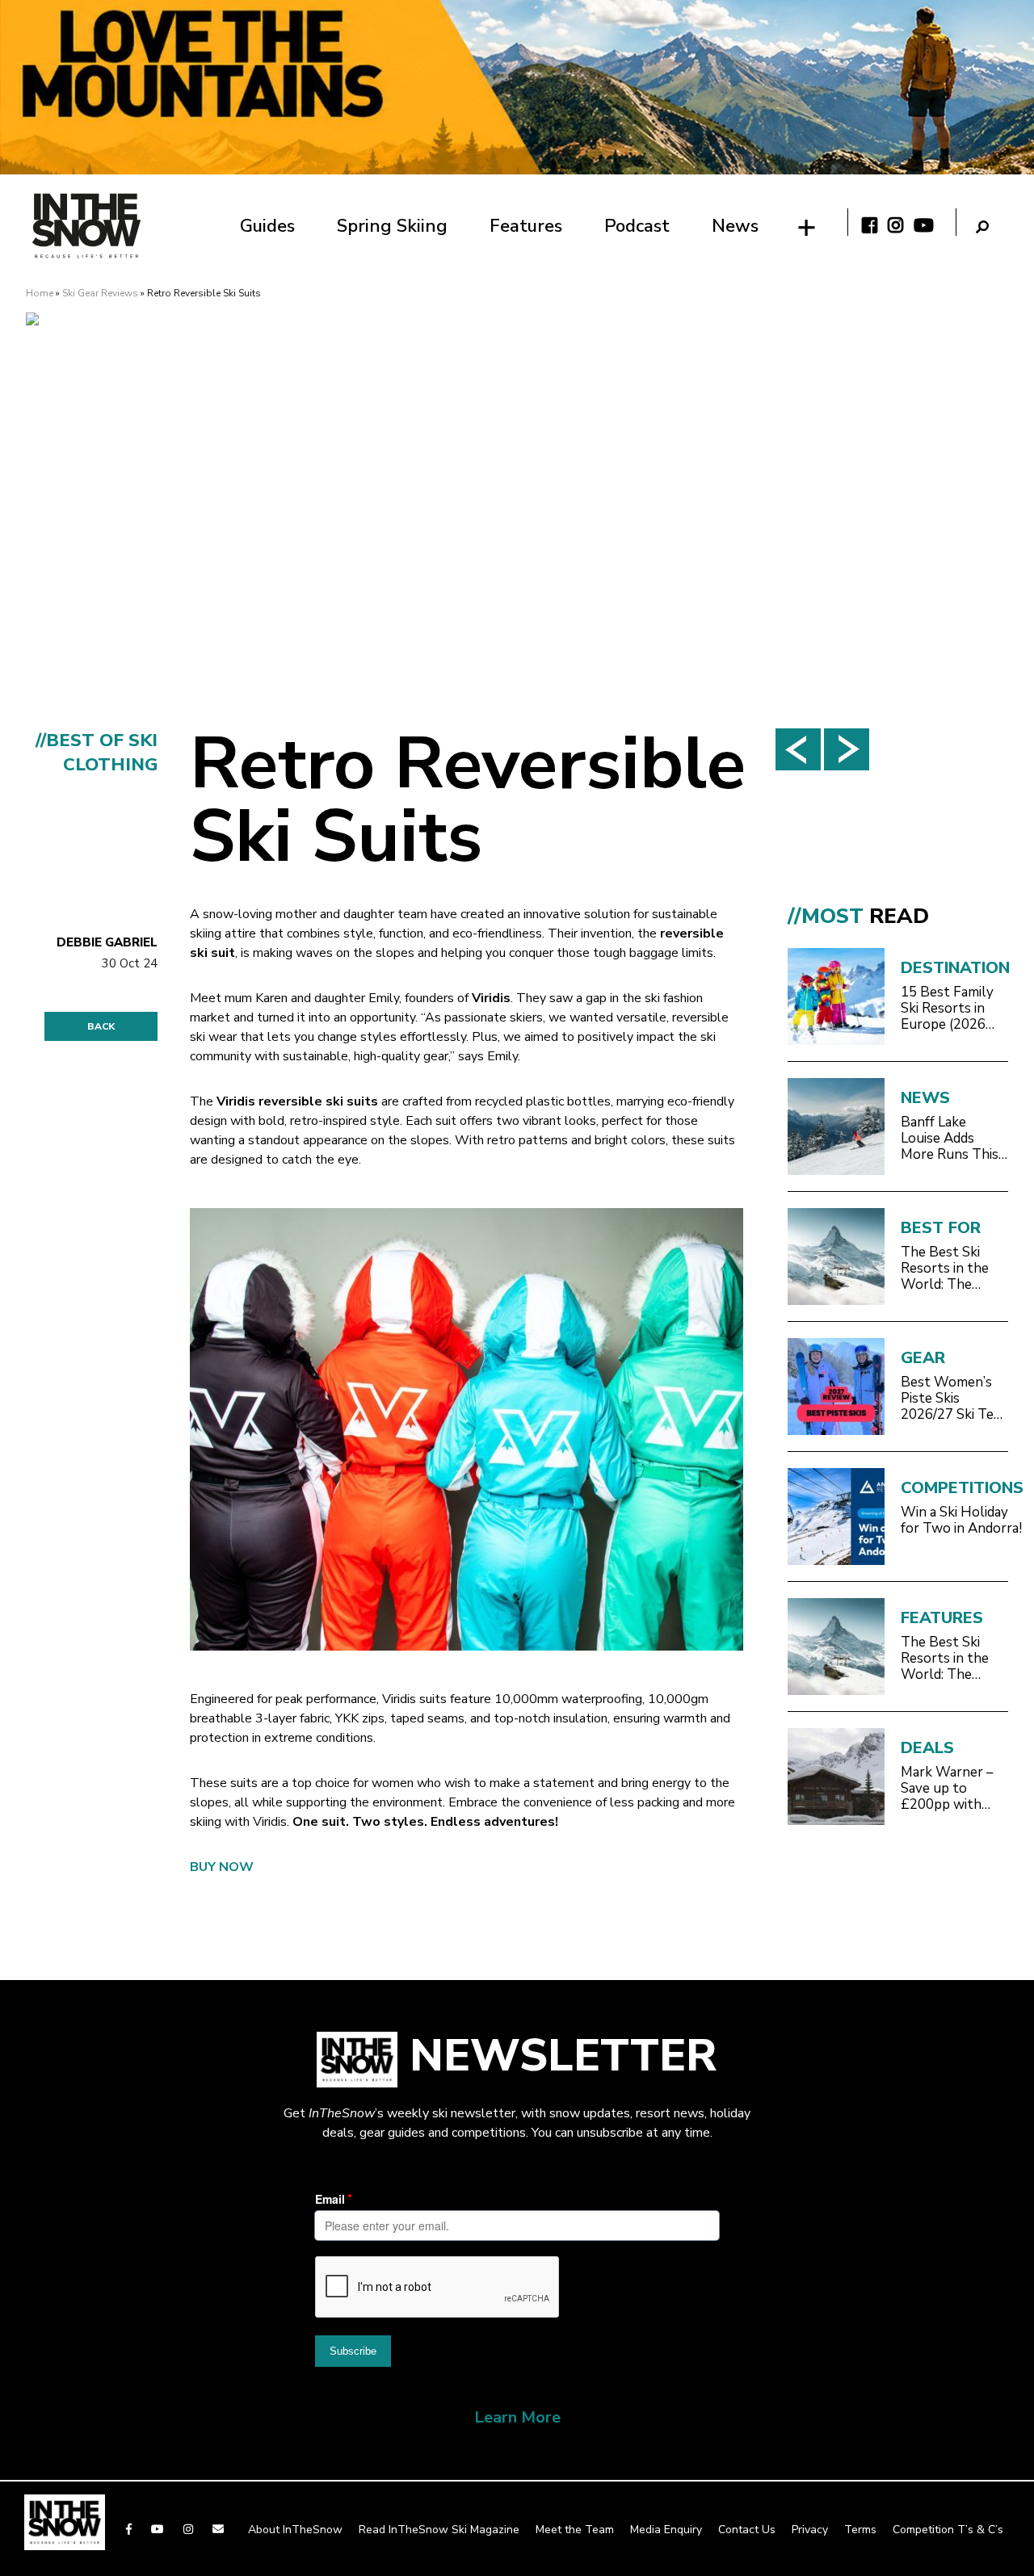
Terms (860, 2530)
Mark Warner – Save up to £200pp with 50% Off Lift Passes (947, 1789)
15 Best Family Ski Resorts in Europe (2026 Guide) (947, 1009)
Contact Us (747, 2530)
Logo (86, 226)
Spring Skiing (392, 226)
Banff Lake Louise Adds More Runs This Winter (950, 1139)
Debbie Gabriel (107, 942)
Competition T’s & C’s (948, 2530)
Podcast (637, 226)
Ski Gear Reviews (100, 293)
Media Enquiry (666, 2530)
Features (526, 226)
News (735, 226)
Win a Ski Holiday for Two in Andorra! (961, 1521)
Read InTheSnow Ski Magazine (439, 2530)
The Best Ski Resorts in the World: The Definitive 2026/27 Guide (946, 1269)
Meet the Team (575, 2530)
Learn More (517, 2417)
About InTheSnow (295, 2530)
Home (40, 293)
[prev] (798, 749)
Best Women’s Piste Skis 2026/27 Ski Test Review (954, 1399)
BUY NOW (222, 1867)
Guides (267, 226)
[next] (847, 749)
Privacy (810, 2530)
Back (101, 1026)
